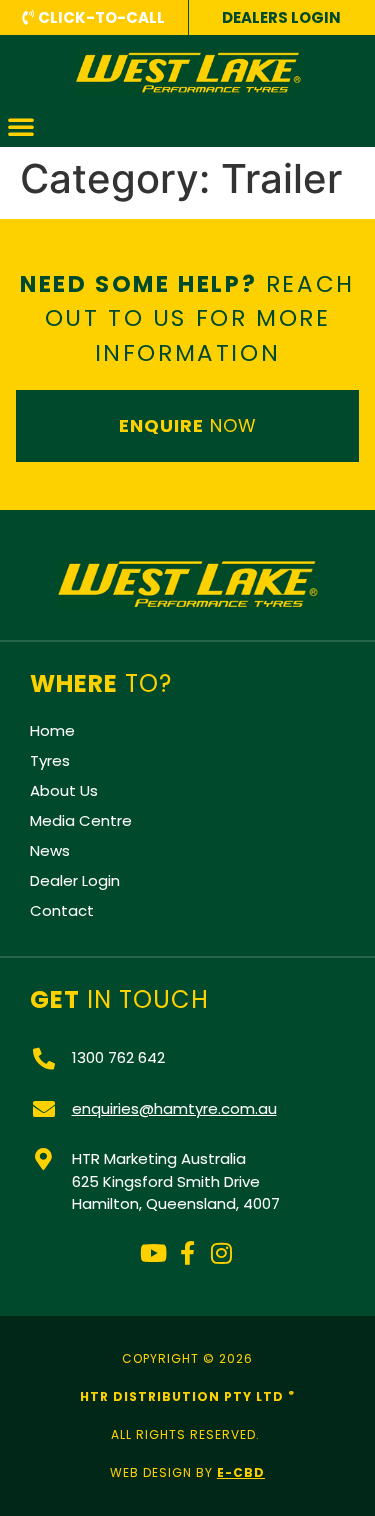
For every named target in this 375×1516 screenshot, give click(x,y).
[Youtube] (154, 1253)
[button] (21, 126)
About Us (64, 790)
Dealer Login (75, 880)
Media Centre (81, 820)
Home (52, 730)
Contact (62, 910)
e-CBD (241, 1472)
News (50, 850)
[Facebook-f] (188, 1253)
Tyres (50, 760)
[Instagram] (221, 1253)
